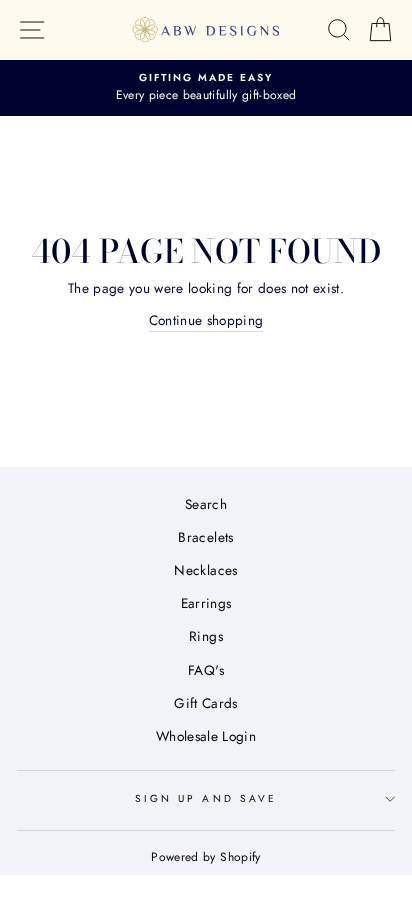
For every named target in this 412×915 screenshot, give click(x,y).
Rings (206, 636)
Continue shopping (206, 320)
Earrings (206, 603)
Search (206, 504)
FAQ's (206, 670)
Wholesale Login (206, 736)
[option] (206, 88)
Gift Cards (205, 703)
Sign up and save (206, 798)
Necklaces (205, 570)
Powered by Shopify (205, 857)
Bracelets (205, 537)
